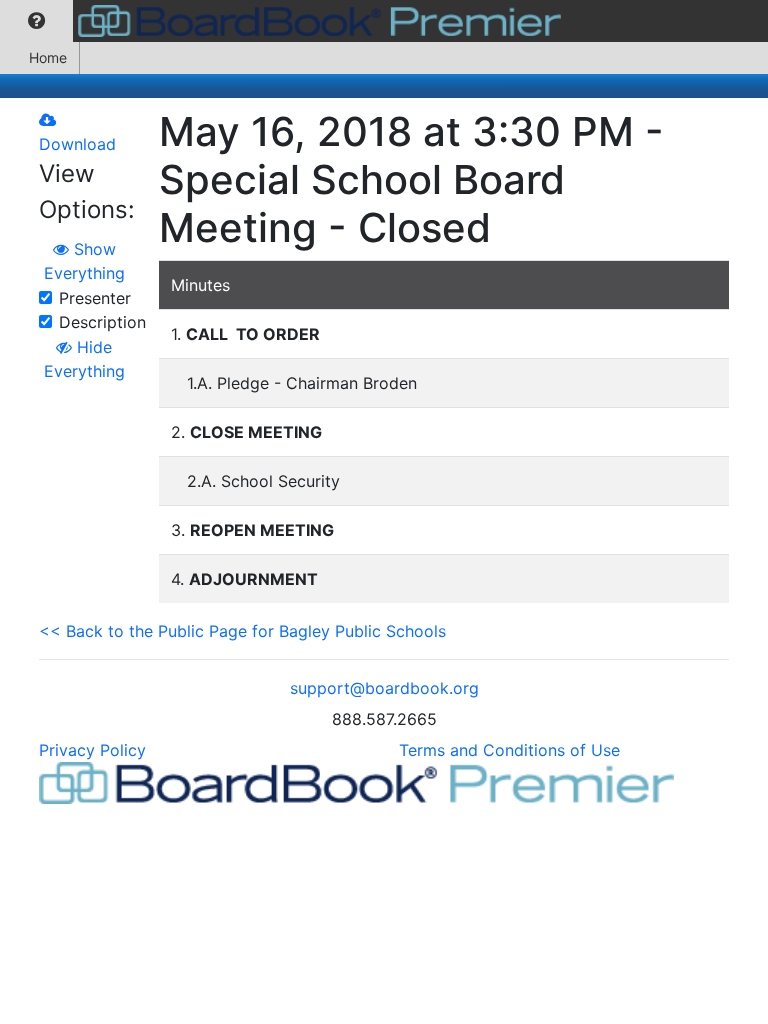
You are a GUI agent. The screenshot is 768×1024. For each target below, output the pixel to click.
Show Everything (84, 261)
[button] (36, 21)
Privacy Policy (92, 750)
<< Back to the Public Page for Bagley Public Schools (242, 631)
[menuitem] (36, 21)
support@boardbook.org (384, 688)
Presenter (95, 298)
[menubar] (285, 21)
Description (102, 322)
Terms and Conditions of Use (509, 750)
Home (48, 57)
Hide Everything (84, 359)
